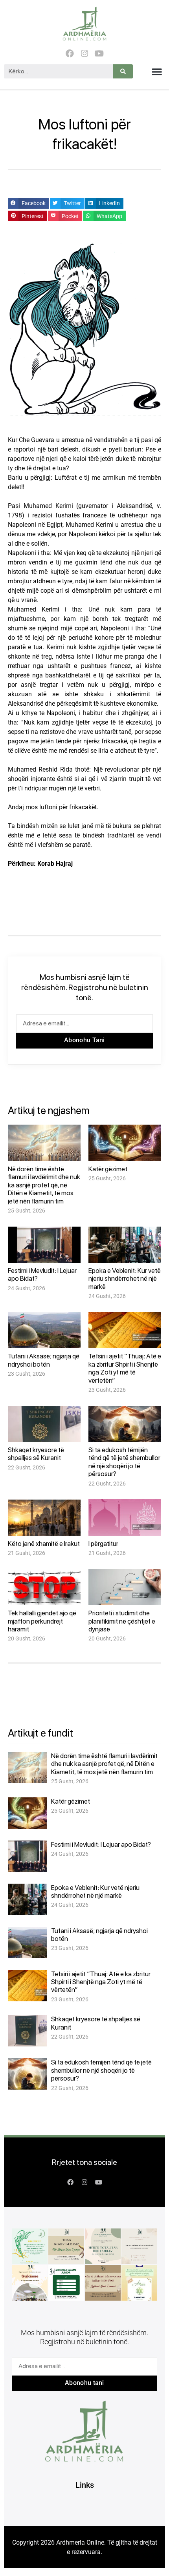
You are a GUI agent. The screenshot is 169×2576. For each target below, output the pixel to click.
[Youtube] (99, 54)
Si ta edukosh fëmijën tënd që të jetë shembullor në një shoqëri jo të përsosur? (124, 1462)
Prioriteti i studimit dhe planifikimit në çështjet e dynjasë (122, 1621)
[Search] (123, 71)
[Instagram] (84, 54)
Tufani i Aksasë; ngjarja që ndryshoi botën (44, 1360)
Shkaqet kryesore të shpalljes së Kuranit (36, 1454)
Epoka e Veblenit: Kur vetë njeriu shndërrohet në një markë (125, 1279)
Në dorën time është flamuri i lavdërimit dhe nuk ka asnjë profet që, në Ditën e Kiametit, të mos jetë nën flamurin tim (44, 1185)
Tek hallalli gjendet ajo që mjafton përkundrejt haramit (42, 1621)
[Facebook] (70, 54)
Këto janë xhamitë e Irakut (44, 1544)
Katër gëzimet (108, 1169)
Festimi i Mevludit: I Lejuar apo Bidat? (101, 1844)
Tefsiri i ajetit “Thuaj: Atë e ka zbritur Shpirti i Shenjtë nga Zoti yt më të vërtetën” (125, 1368)
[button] (157, 71)
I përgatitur (103, 1544)
